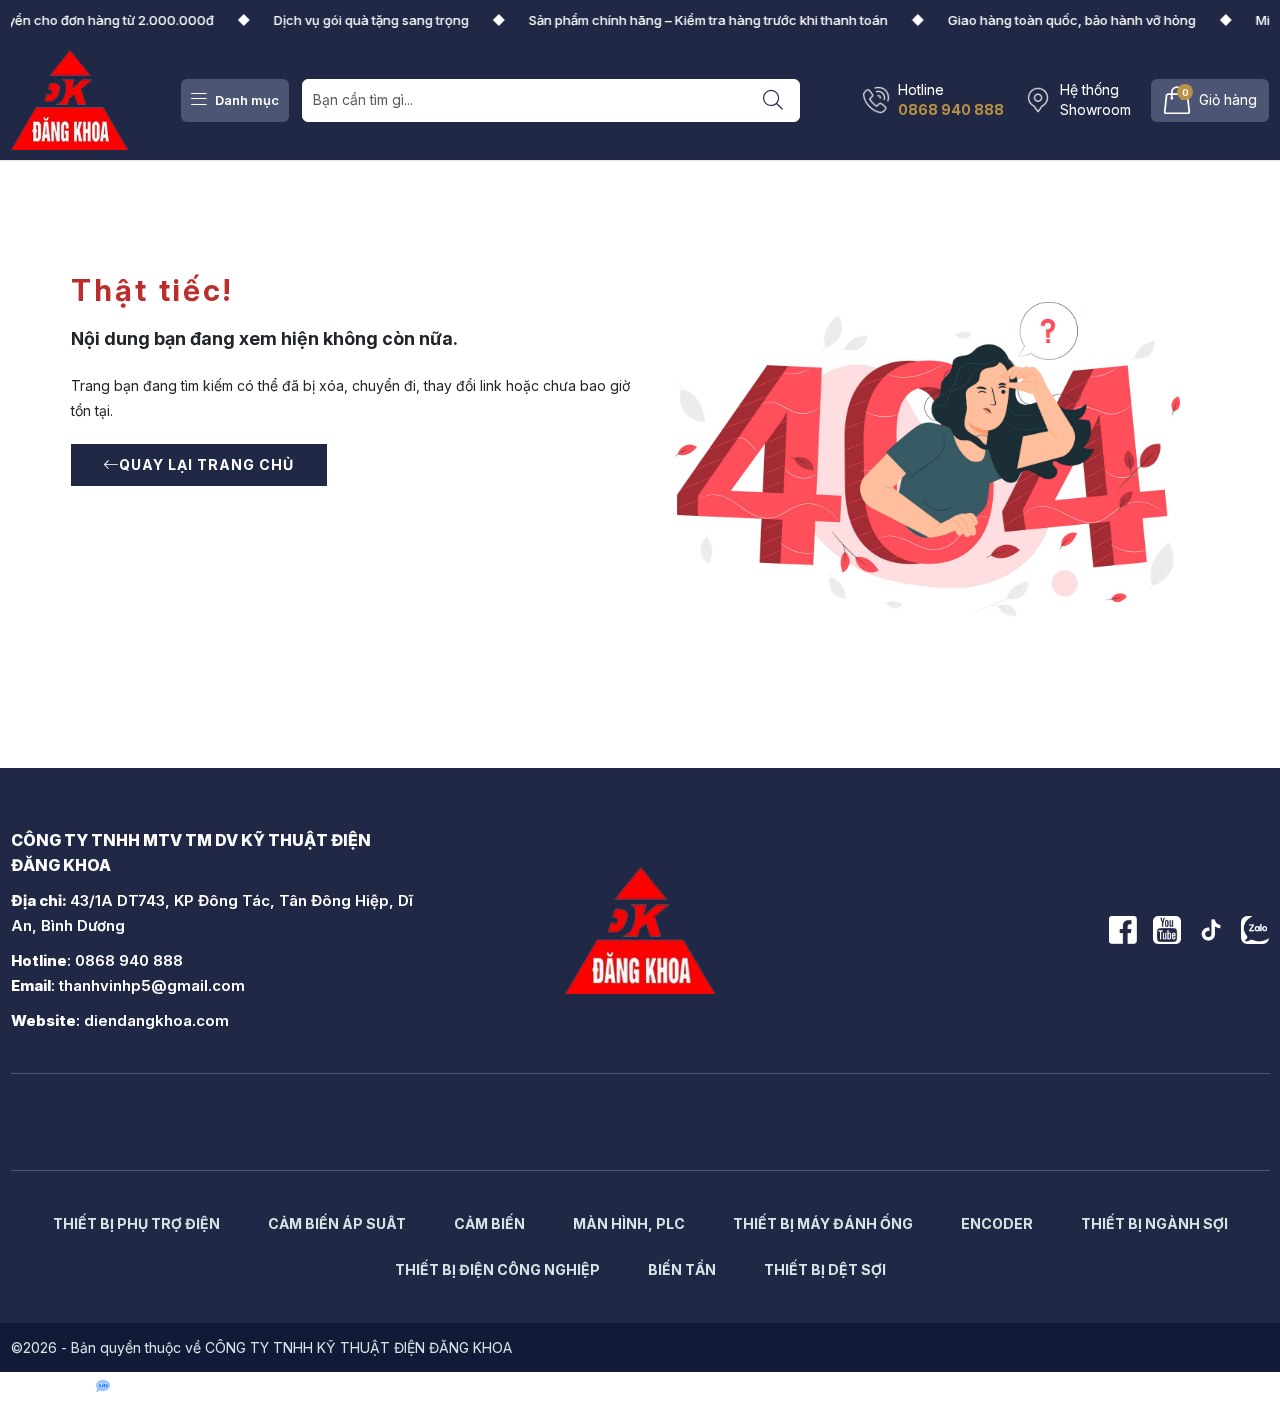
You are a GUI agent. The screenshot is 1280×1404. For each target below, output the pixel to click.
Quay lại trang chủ (206, 464)
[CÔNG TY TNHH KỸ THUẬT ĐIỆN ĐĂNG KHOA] (70, 98)
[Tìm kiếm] (774, 100)
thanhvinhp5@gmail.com (152, 985)
